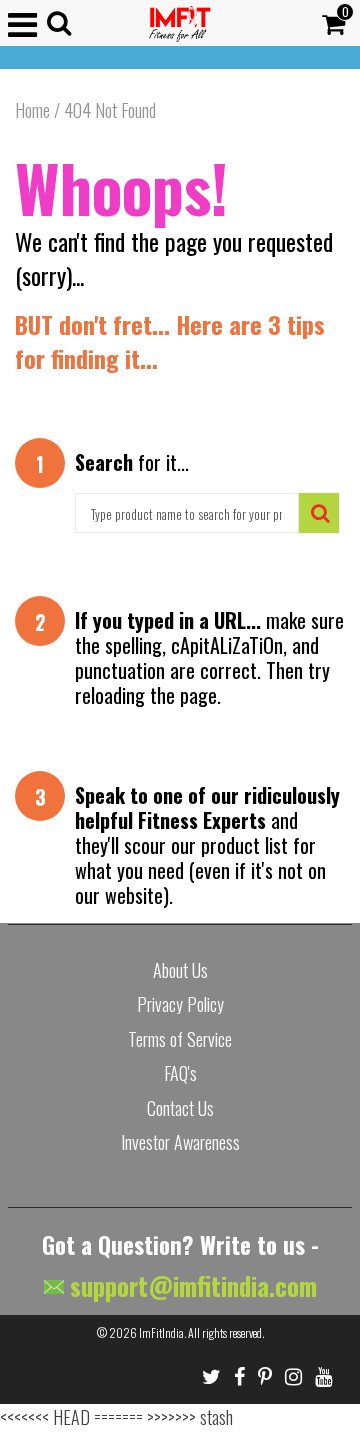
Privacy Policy (180, 1004)
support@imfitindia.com (190, 1285)
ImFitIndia (161, 1332)
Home (32, 110)
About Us (180, 970)
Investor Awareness (180, 1142)
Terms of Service (180, 1039)
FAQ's (180, 1073)
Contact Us (180, 1108)
